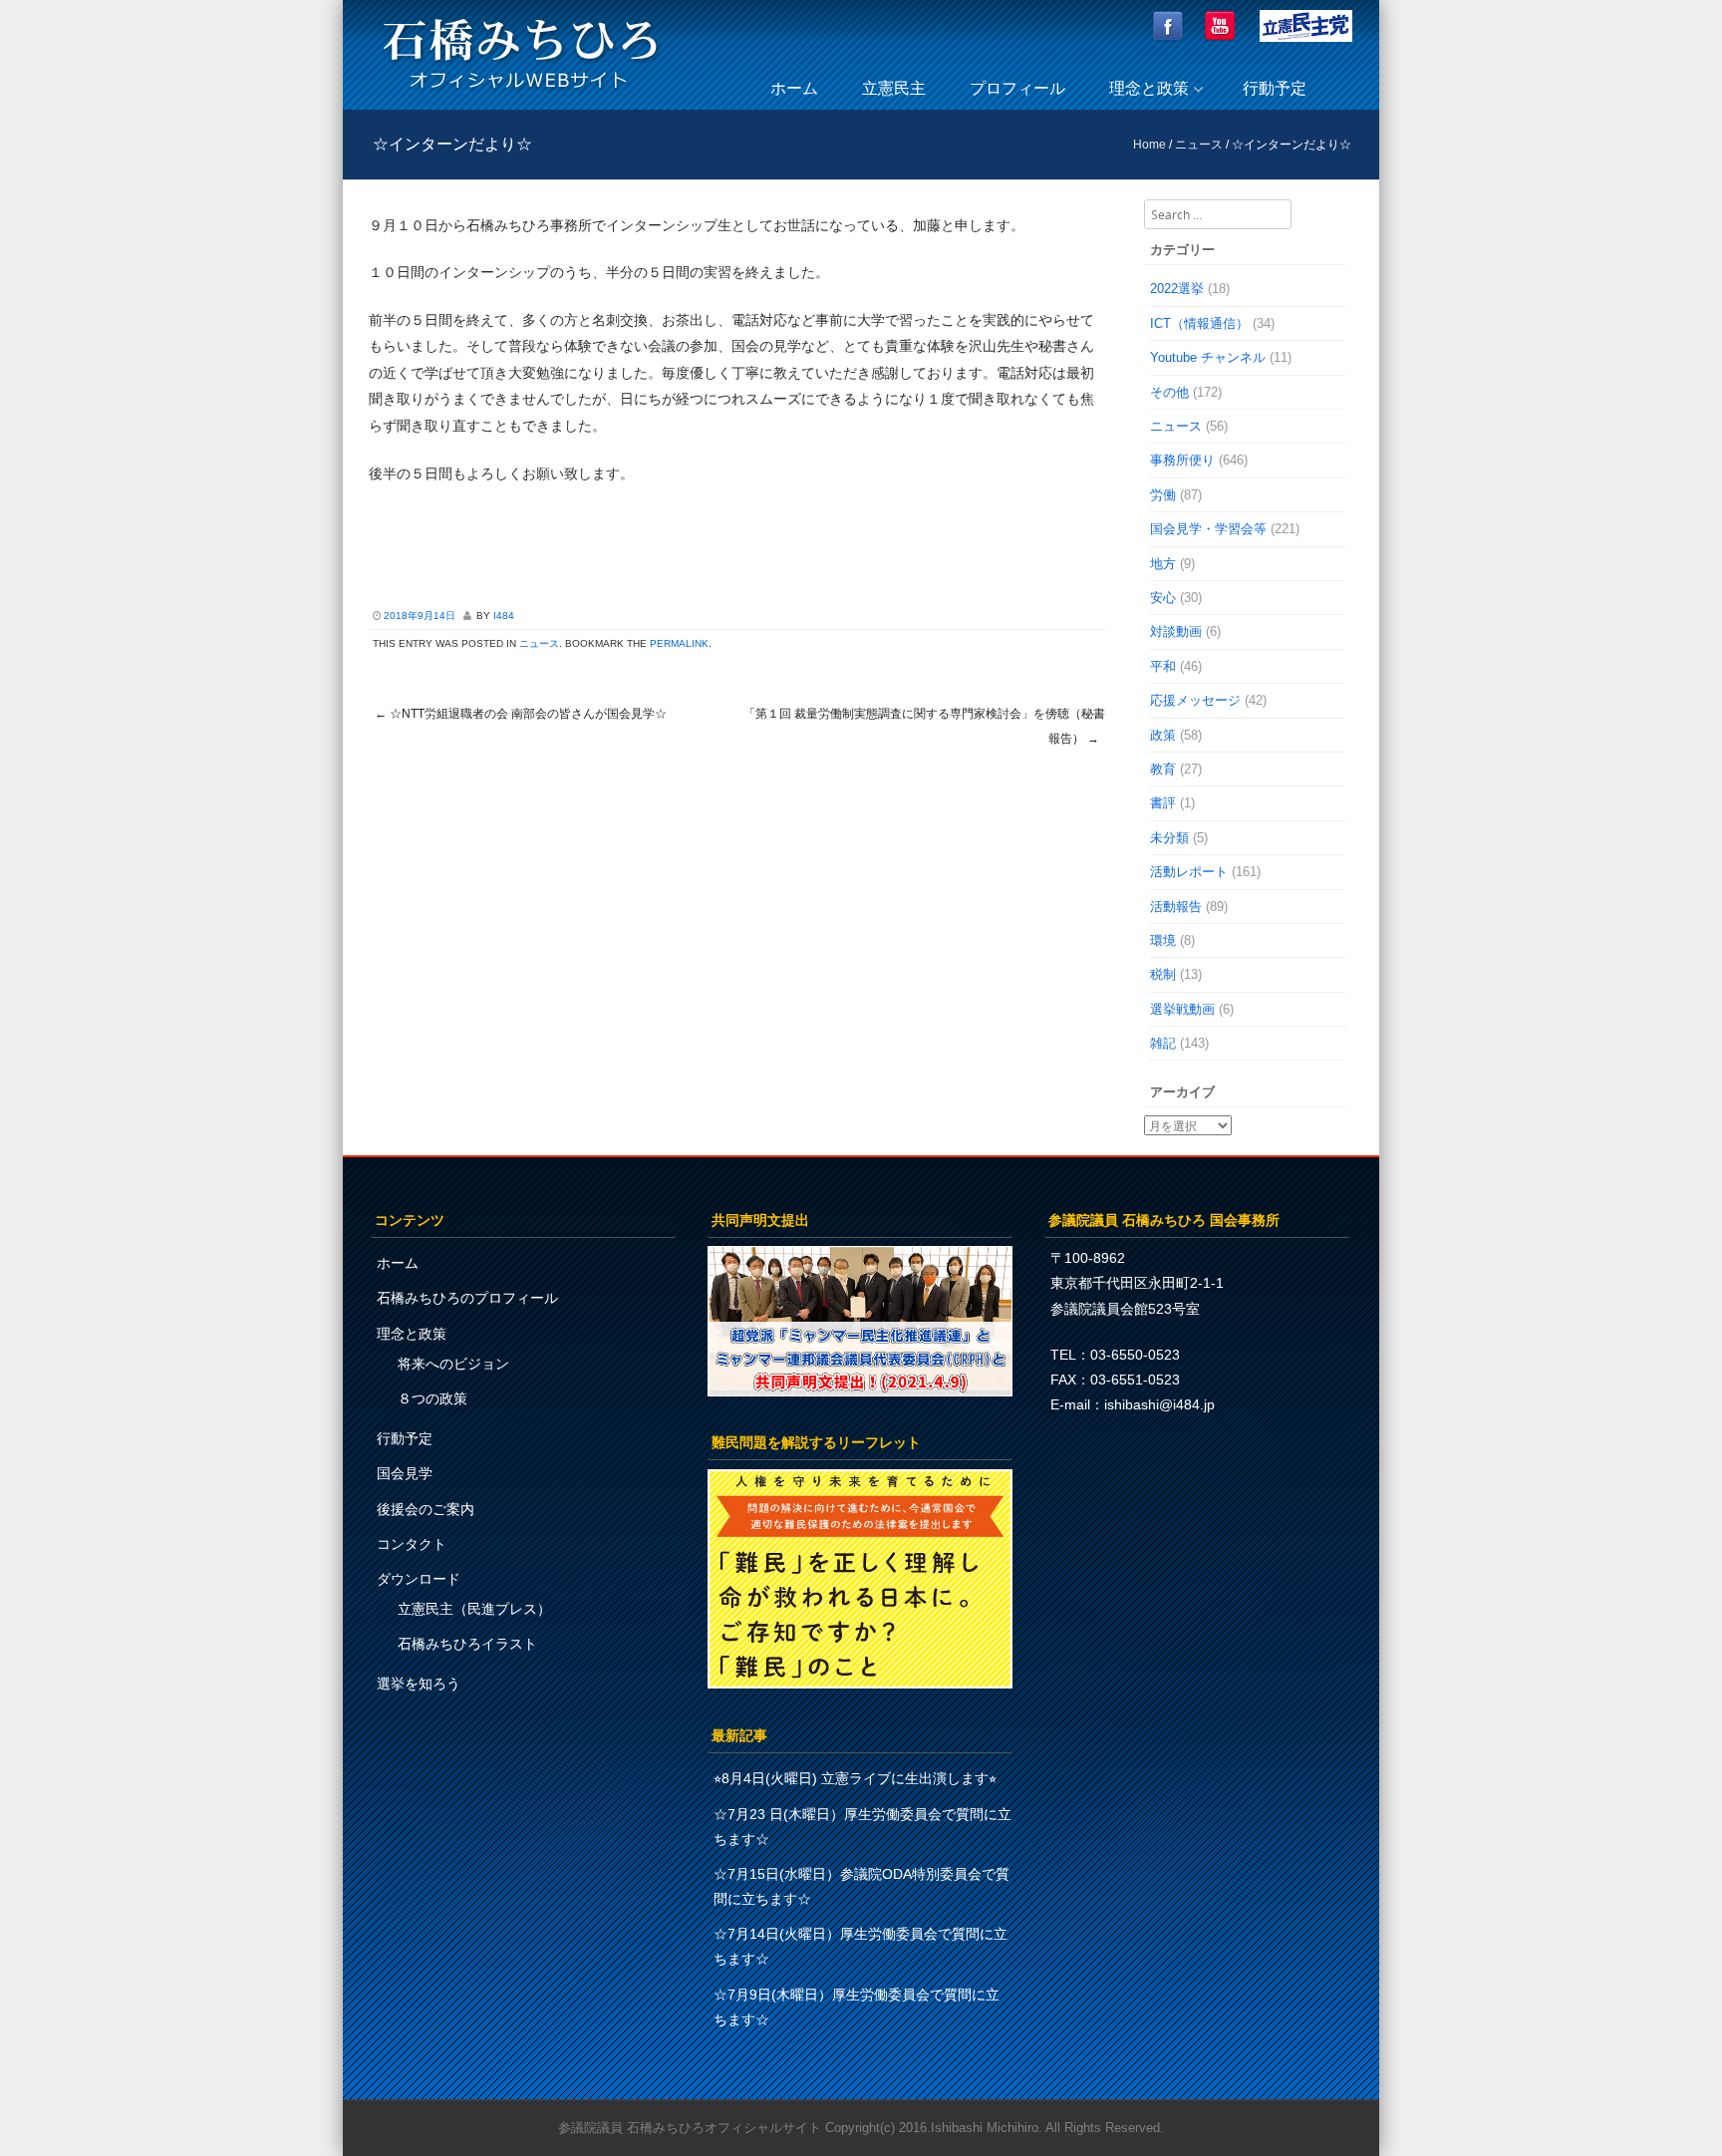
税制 (1163, 974)
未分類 (1169, 838)
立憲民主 (894, 88)
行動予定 (1275, 88)
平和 (1163, 666)
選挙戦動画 (1182, 1009)
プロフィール (1017, 88)
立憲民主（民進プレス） (474, 1609)
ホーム (794, 88)
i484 (504, 616)
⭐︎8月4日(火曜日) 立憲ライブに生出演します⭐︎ (855, 1778)
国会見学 (405, 1473)
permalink (679, 643)
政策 (1163, 735)
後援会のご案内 (426, 1509)
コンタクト (412, 1544)
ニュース (1199, 145)
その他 (1169, 392)
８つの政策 (432, 1398)
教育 (1163, 769)
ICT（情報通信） (1199, 323)
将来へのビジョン (453, 1364)
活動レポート (1189, 872)
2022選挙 (1177, 289)
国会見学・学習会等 (1208, 529)
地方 (1163, 564)
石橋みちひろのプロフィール (467, 1298)
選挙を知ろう (419, 1684)
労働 (1163, 495)
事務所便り (1182, 460)
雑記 (1163, 1043)
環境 (1163, 940)
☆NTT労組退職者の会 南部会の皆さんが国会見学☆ (521, 714)
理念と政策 (1149, 88)
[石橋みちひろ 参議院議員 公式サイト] (520, 94)
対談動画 (1176, 631)
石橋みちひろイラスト (467, 1644)
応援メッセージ (1195, 700)
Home (1149, 145)
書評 (1163, 803)
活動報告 (1176, 907)
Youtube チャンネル (1208, 357)
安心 (1163, 598)
